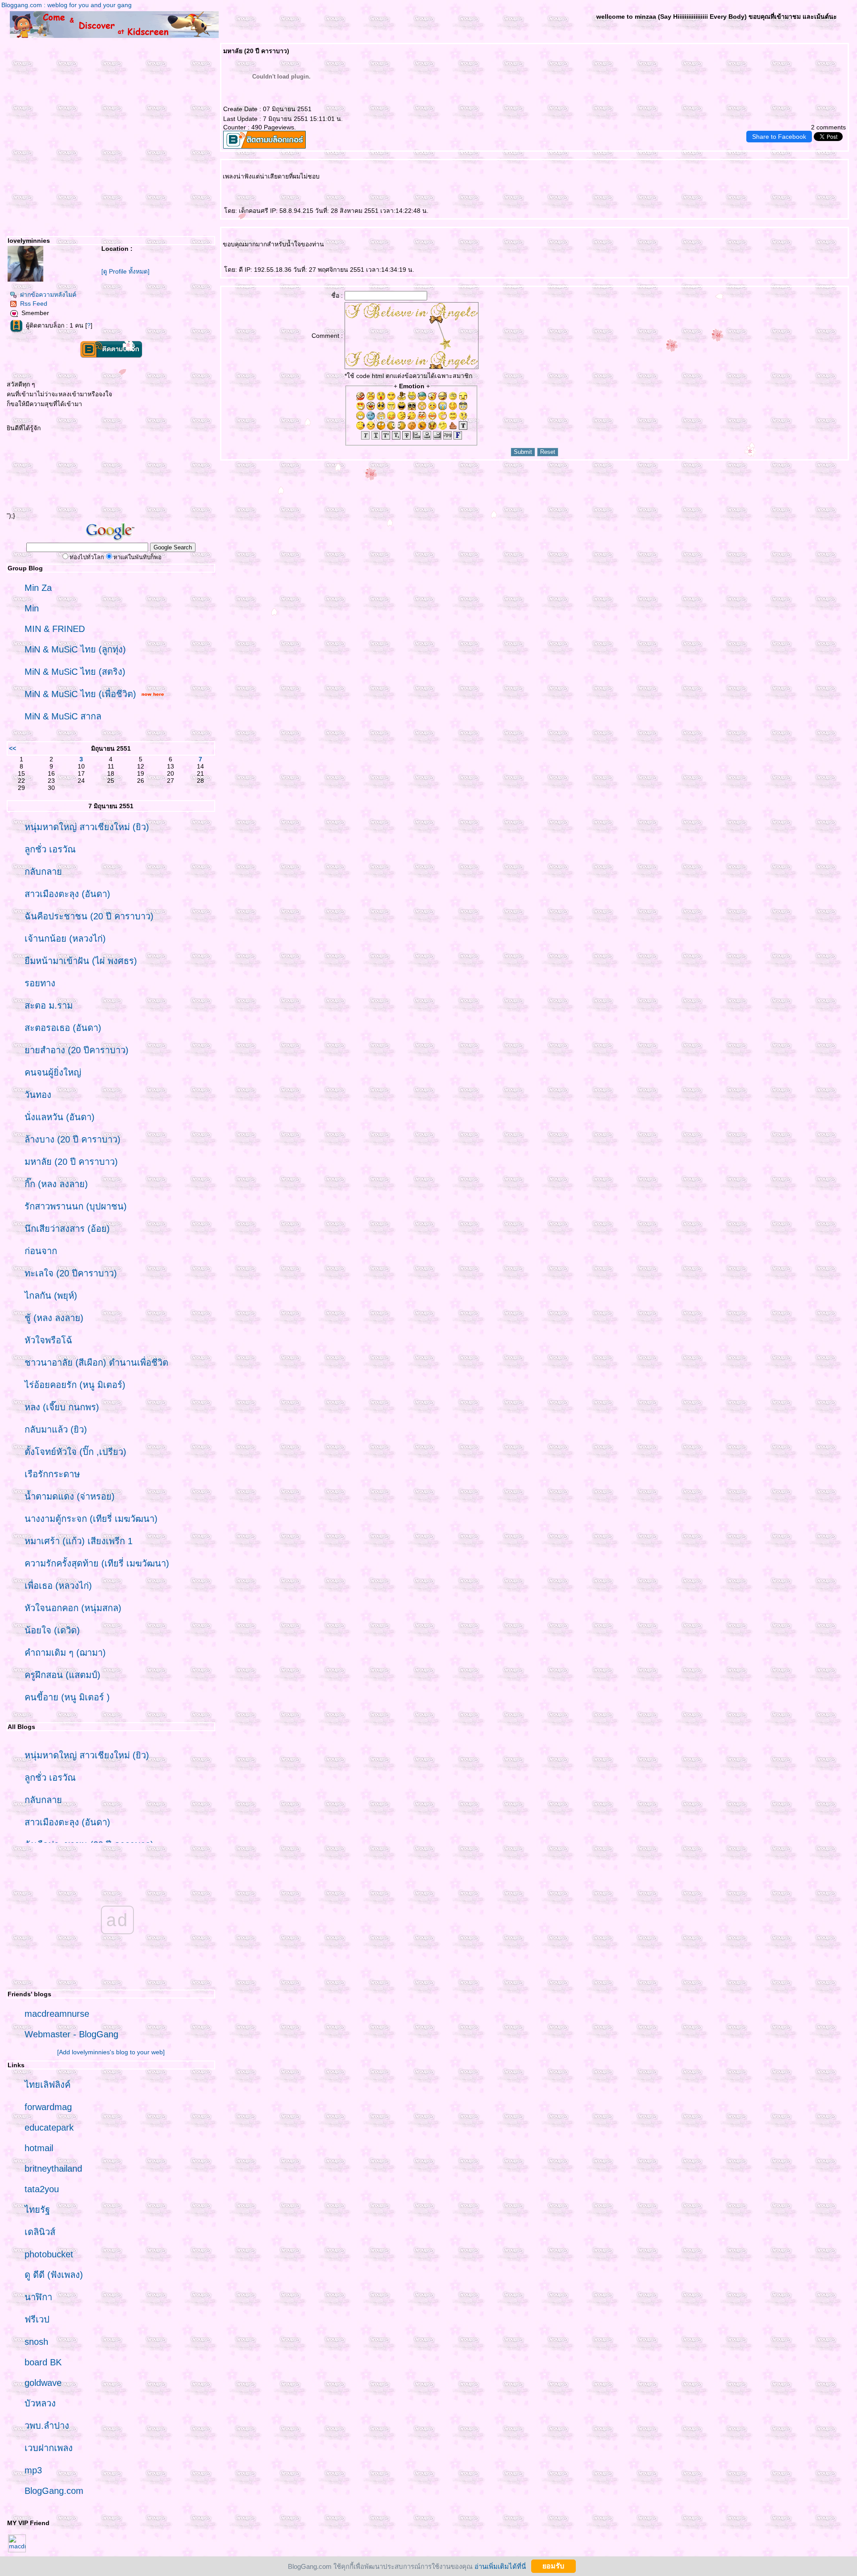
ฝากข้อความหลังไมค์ (48, 295)
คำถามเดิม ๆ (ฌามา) (65, 1653)
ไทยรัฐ (37, 2210)
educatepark (49, 2127)
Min (32, 608)
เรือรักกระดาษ (52, 1474)
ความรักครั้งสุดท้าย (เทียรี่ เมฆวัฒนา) (97, 1563)
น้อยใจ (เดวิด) (52, 1630)
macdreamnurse (57, 2014)
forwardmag (48, 2107)
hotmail (39, 2148)
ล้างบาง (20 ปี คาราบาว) (73, 1139)
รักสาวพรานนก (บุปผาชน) (76, 1206)
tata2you (42, 2189)
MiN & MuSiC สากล (63, 716)
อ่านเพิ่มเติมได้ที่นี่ (500, 2566)
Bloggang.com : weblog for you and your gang (67, 5)
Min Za (38, 588)
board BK (43, 2362)
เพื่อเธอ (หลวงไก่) (58, 1586)
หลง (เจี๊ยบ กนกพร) (62, 1407)
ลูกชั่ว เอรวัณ (50, 849)
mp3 (33, 2470)
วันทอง (38, 1095)
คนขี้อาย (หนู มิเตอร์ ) (67, 1697)
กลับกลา (43, 872)
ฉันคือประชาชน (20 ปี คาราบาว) (89, 916)
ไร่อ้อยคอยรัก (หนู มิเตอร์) (75, 1385)
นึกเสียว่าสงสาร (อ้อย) (67, 1229)
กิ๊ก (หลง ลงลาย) (56, 1184)
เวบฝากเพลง (49, 2448)
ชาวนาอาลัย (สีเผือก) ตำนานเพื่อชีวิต (96, 1363)
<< (12, 748)
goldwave (43, 2383)
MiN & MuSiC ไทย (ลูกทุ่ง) (75, 649)
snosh (36, 2342)
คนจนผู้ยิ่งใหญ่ (53, 1072)
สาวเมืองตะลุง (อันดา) (67, 894)
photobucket (49, 2254)
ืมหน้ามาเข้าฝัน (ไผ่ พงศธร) (81, 961)
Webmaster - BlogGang (71, 2034)
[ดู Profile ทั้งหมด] (125, 271)
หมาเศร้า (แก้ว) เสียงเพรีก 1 (79, 1541)
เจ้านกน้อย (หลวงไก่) (65, 939)
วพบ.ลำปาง (47, 2426)
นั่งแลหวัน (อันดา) (60, 1117)
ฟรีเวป (37, 2319)
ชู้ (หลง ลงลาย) (54, 1318)
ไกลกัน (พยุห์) (51, 1296)
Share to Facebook (779, 137)
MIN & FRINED (55, 629)
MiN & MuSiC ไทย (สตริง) (75, 672)
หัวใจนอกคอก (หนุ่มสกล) (73, 1608)
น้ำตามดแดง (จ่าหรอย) (70, 1496)
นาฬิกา (38, 2297)
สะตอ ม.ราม (49, 1005)
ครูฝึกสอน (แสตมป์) (62, 1675)
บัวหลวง (40, 2403)
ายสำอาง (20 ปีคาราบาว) (77, 1050)
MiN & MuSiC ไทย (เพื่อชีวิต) (80, 694)
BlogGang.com (54, 2491)
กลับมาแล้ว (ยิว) (56, 1429)
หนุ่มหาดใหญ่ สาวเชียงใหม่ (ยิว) (87, 827)
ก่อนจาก (41, 1251)
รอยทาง (40, 983)
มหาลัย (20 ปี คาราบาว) (71, 1162)
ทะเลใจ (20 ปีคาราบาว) (71, 1273)
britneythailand (53, 2169)
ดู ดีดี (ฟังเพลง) (54, 2275)
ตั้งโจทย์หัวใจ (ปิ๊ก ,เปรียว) (75, 1452)
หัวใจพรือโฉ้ (48, 1340)
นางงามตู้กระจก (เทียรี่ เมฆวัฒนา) (91, 1519)
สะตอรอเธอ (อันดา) (63, 1028)
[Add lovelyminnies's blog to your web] (111, 2052)
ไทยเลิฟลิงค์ (48, 2085)
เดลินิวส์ (40, 2232)
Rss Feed (34, 303)
